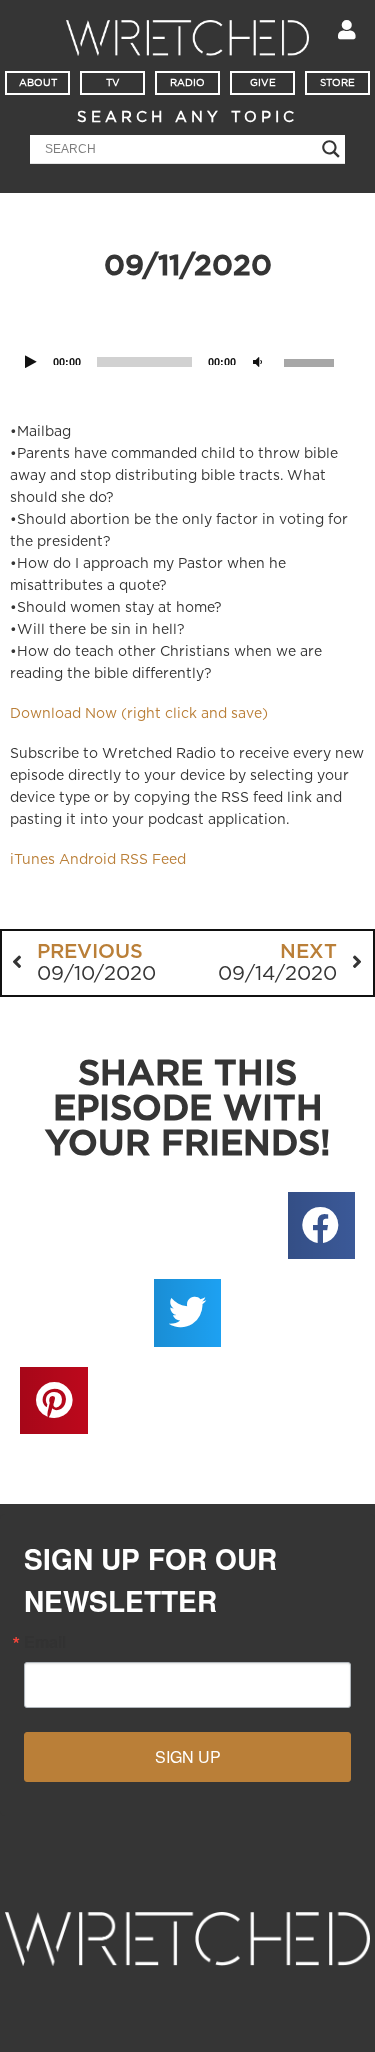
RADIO (187, 83)
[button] (322, 1226)
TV (113, 83)
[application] (187, 336)
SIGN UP (188, 1756)
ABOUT (38, 83)
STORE (337, 83)
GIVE (263, 83)
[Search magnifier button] (331, 149)
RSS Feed (153, 860)
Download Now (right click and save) (139, 714)
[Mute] (258, 362)
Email (45, 1642)
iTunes (32, 860)
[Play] (31, 362)
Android (87, 860)
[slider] (312, 361)
